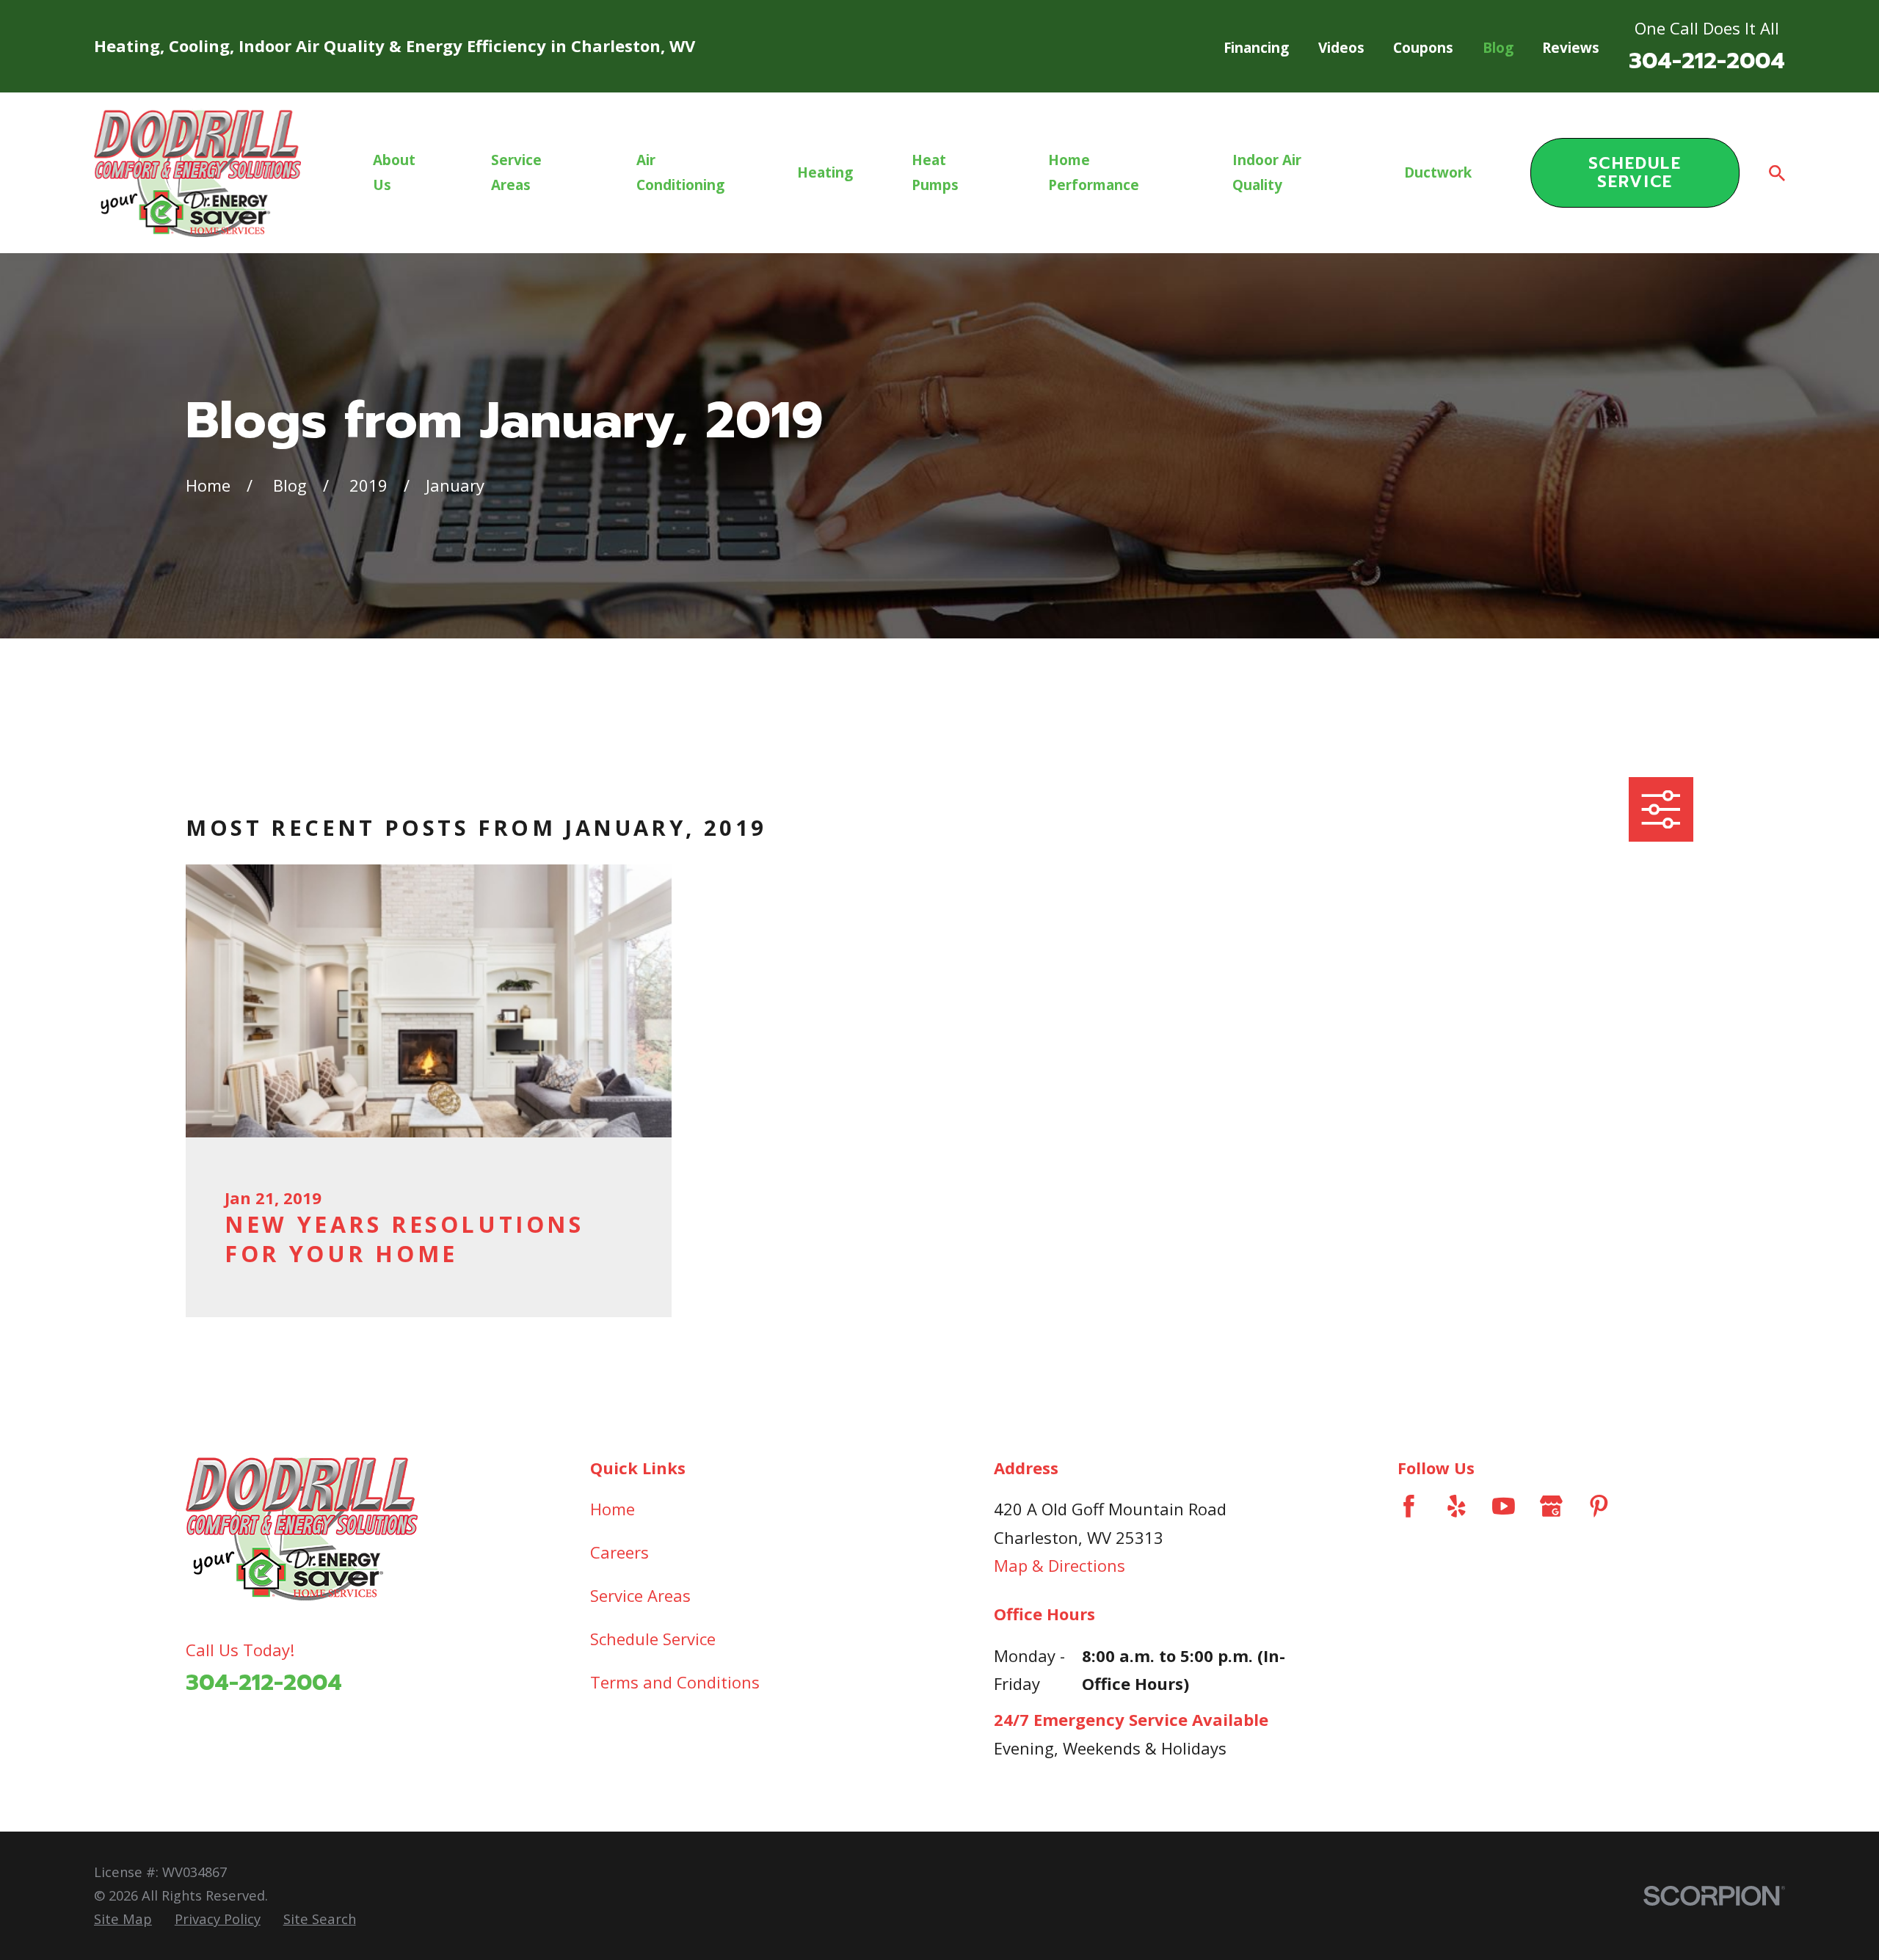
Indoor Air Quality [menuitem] (1267, 172)
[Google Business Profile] (1551, 1506)
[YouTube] (1504, 1506)
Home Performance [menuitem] (1094, 172)
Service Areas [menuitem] (516, 172)
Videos (1341, 48)
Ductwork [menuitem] (1438, 172)
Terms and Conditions (675, 1682)
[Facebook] (1409, 1506)
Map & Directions (1060, 1565)
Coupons (1423, 48)
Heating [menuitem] (825, 172)
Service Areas (640, 1595)
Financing (1256, 48)
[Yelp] (1457, 1506)
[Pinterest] (1599, 1506)
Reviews (1571, 48)
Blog (1498, 48)
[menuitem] (123, 1919)
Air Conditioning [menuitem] (680, 172)
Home (613, 1509)
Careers (619, 1552)
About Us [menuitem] (394, 172)
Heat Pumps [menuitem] (935, 172)
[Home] (197, 173)
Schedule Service (1635, 172)
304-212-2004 (1707, 61)
